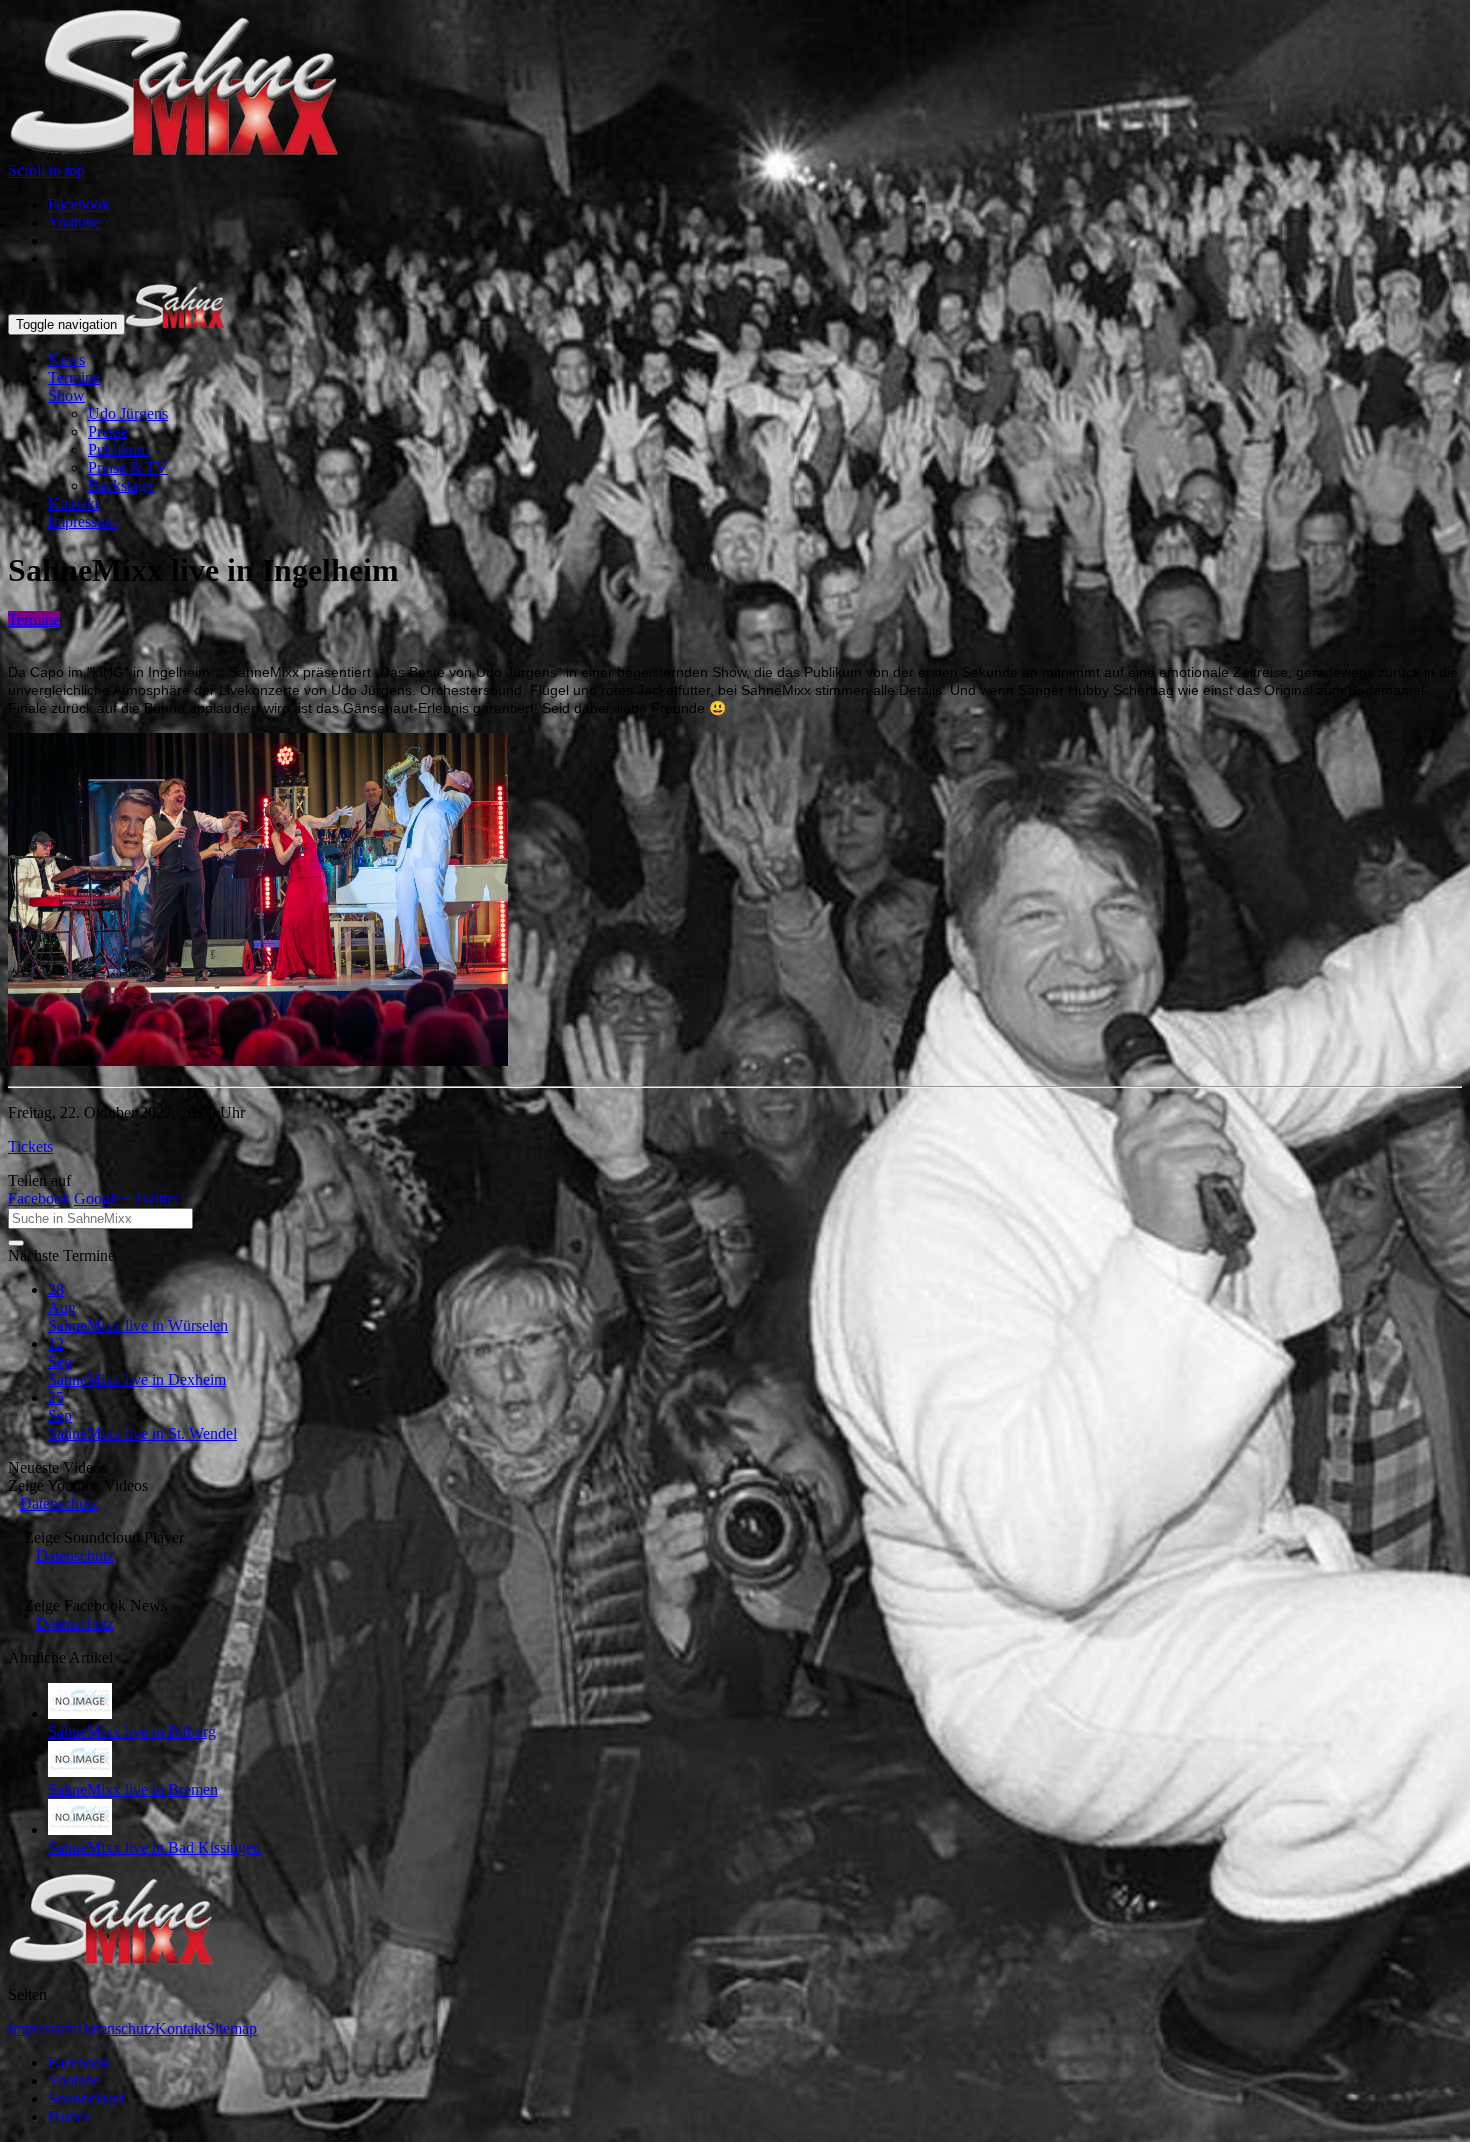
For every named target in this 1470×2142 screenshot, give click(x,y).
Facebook (39, 1198)
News (66, 359)
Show (66, 395)
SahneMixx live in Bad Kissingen (154, 1847)
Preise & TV (128, 467)
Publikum (118, 449)
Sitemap (231, 2028)
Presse (108, 431)
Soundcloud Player (104, 1537)
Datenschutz (59, 1503)
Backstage (120, 485)
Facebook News (95, 1605)
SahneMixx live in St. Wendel (142, 1433)
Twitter (156, 1198)
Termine (74, 377)
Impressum (82, 521)
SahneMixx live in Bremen (133, 1789)
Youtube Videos (78, 1485)
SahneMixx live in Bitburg (132, 1731)
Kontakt (73, 503)
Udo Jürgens (128, 413)
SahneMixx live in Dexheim (137, 1379)
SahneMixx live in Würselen (138, 1325)
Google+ (102, 1198)
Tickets (30, 1146)
